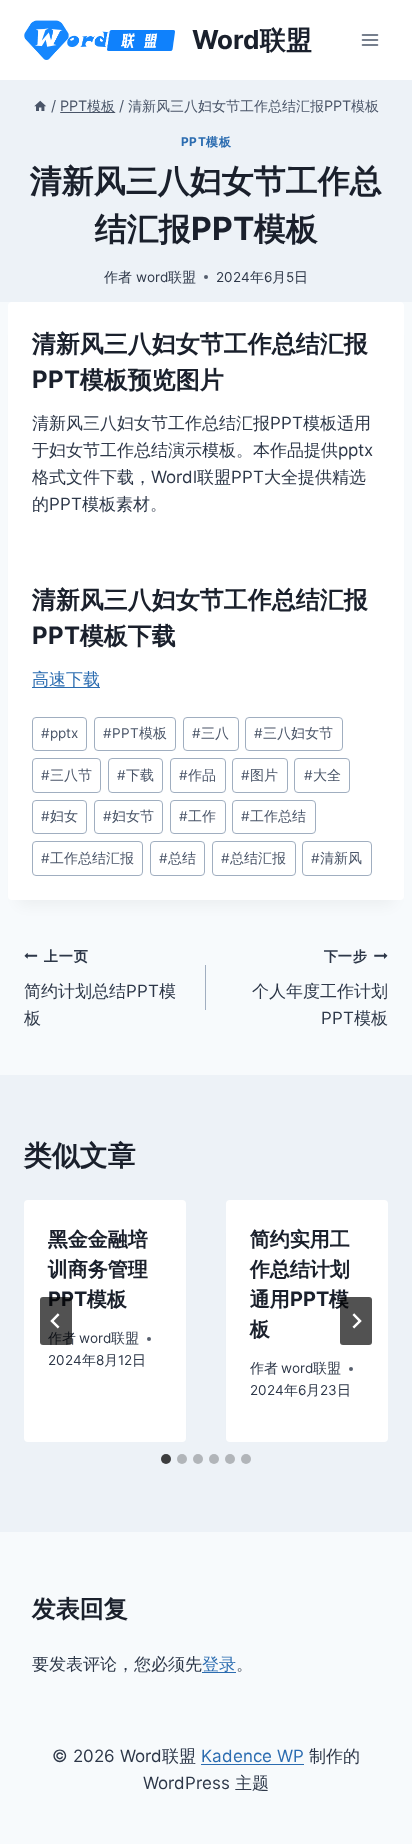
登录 (219, 1664)
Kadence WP (252, 1756)
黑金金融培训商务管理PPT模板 (98, 1269)
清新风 (336, 858)
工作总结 (273, 816)
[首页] (40, 105)
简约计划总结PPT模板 (100, 988)
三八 (210, 733)
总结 (177, 858)
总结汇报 (253, 858)
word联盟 (166, 277)
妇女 (59, 816)
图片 (259, 775)
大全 (322, 775)
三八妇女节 (293, 733)
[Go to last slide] (56, 1321)
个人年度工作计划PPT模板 (320, 988)
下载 (135, 775)
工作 (197, 816)
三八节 (66, 775)
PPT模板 (206, 141)
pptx (59, 733)
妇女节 (128, 816)
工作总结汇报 (87, 858)
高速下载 (66, 679)
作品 (197, 775)
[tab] (166, 1459)
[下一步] (356, 1321)
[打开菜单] (369, 39)
